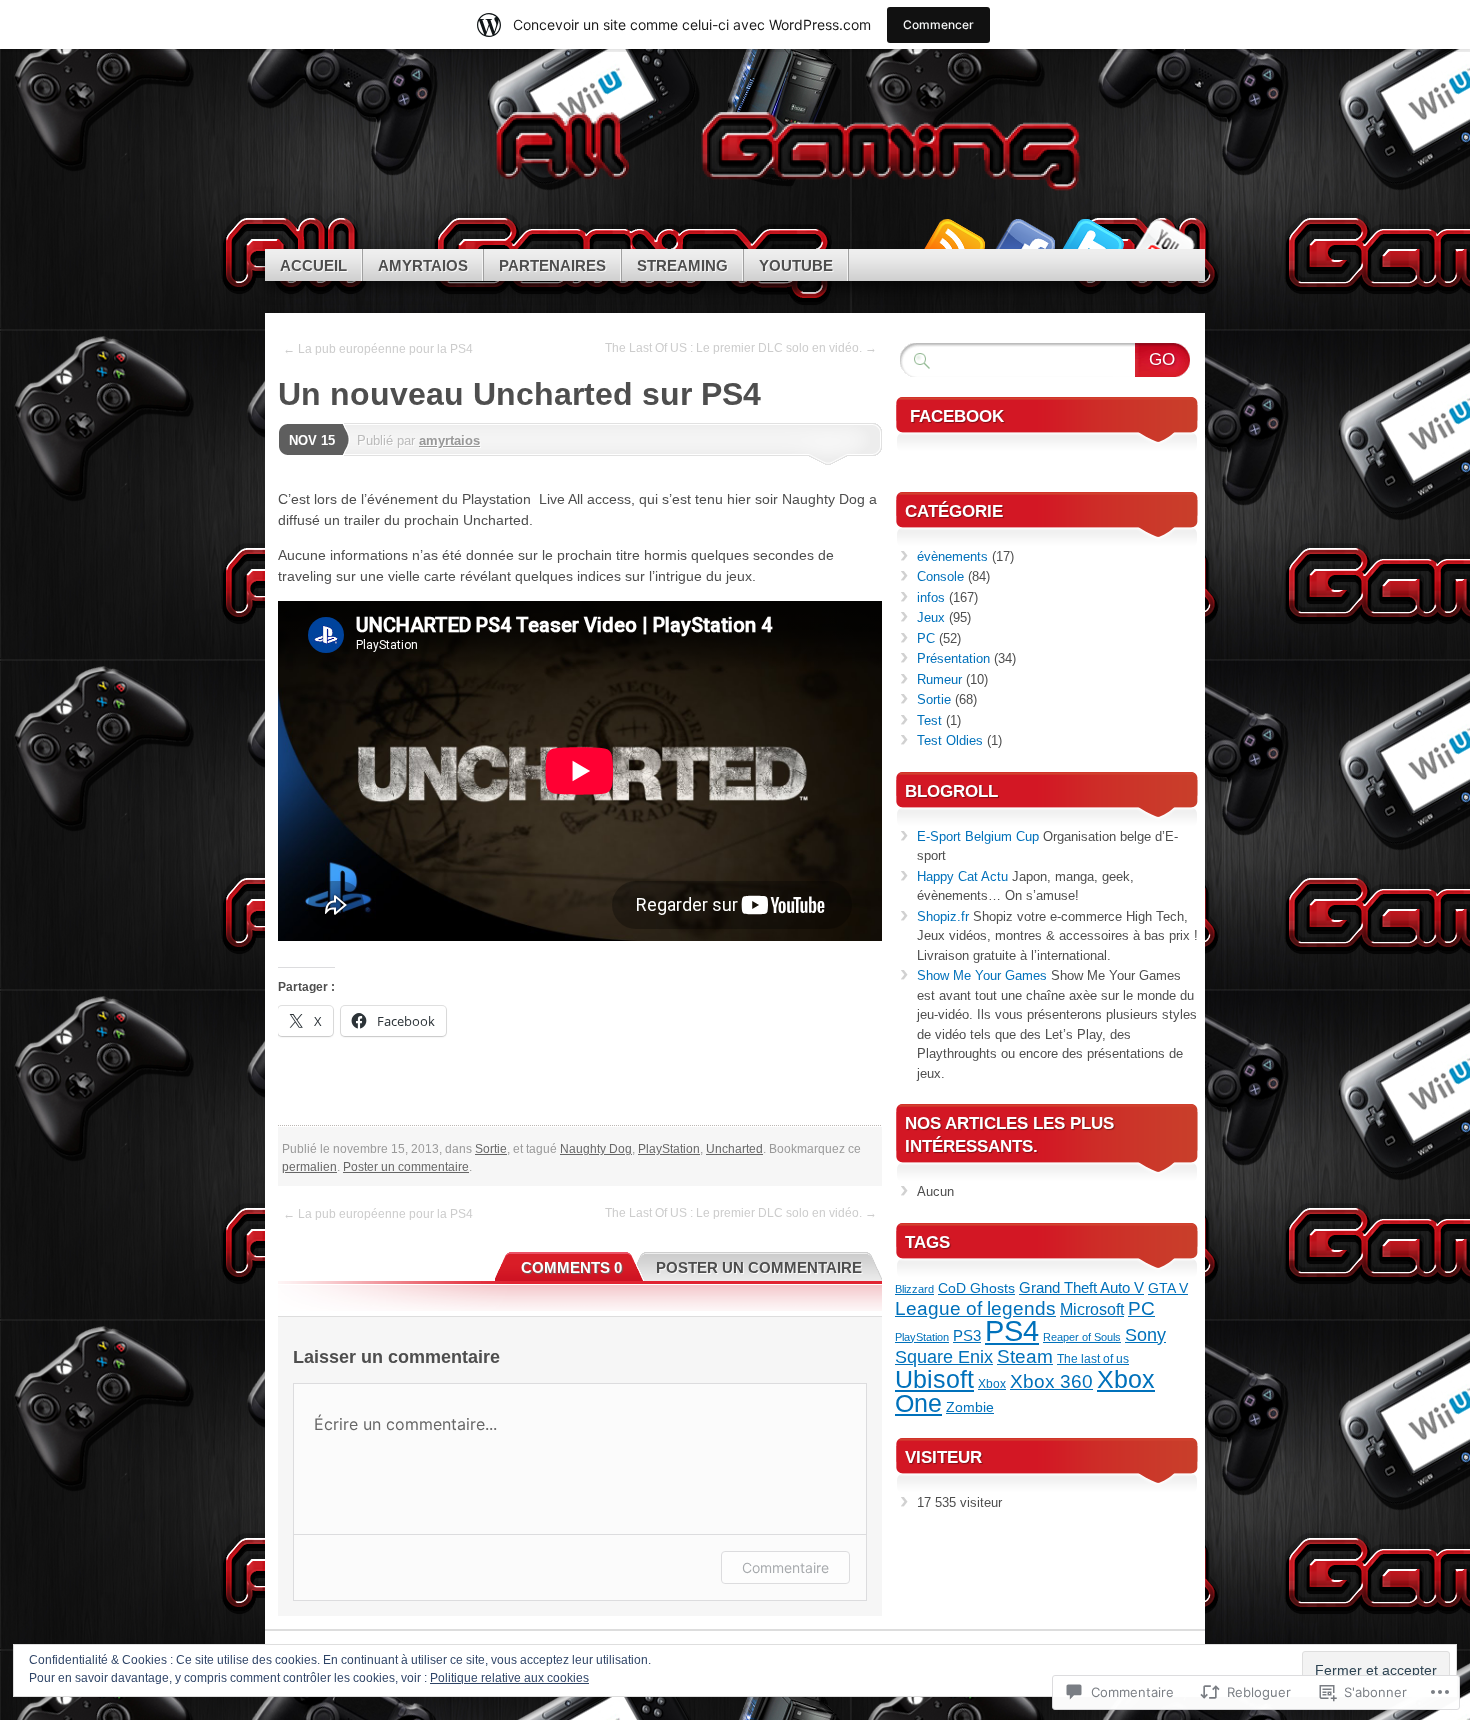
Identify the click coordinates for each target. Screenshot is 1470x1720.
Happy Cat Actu (962, 876)
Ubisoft (934, 1379)
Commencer (938, 24)
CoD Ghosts (976, 1288)
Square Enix (944, 1356)
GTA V (1168, 1288)
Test (929, 720)
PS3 (967, 1335)
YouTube (1163, 241)
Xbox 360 (1051, 1381)
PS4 (1012, 1330)
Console (940, 576)
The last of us (1093, 1359)
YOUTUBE (796, 265)
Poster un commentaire (406, 1167)
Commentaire (785, 1567)
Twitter (1093, 241)
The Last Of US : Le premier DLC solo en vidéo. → (741, 348)
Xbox (992, 1384)
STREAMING (682, 265)
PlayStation (669, 1149)
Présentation (953, 658)
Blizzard (914, 1289)
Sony (1145, 1334)
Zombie (970, 1407)
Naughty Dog (596, 1149)
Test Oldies (950, 740)
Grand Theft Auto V (1081, 1287)
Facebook (1023, 241)
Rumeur (939, 679)
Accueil (313, 265)
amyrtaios (449, 440)
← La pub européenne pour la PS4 (378, 349)
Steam (1025, 1356)
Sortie (491, 1149)
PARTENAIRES (552, 265)
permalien (309, 1167)
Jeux (931, 617)
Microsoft (1092, 1309)
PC (926, 638)
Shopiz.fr (943, 916)
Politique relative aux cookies (509, 1678)
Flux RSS (953, 241)
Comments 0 (571, 1267)
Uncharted (734, 1149)
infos (931, 597)
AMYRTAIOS (423, 265)
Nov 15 (312, 440)
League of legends (975, 1308)
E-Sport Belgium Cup (978, 836)
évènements (952, 556)
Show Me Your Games (982, 975)
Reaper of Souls (1082, 1337)
